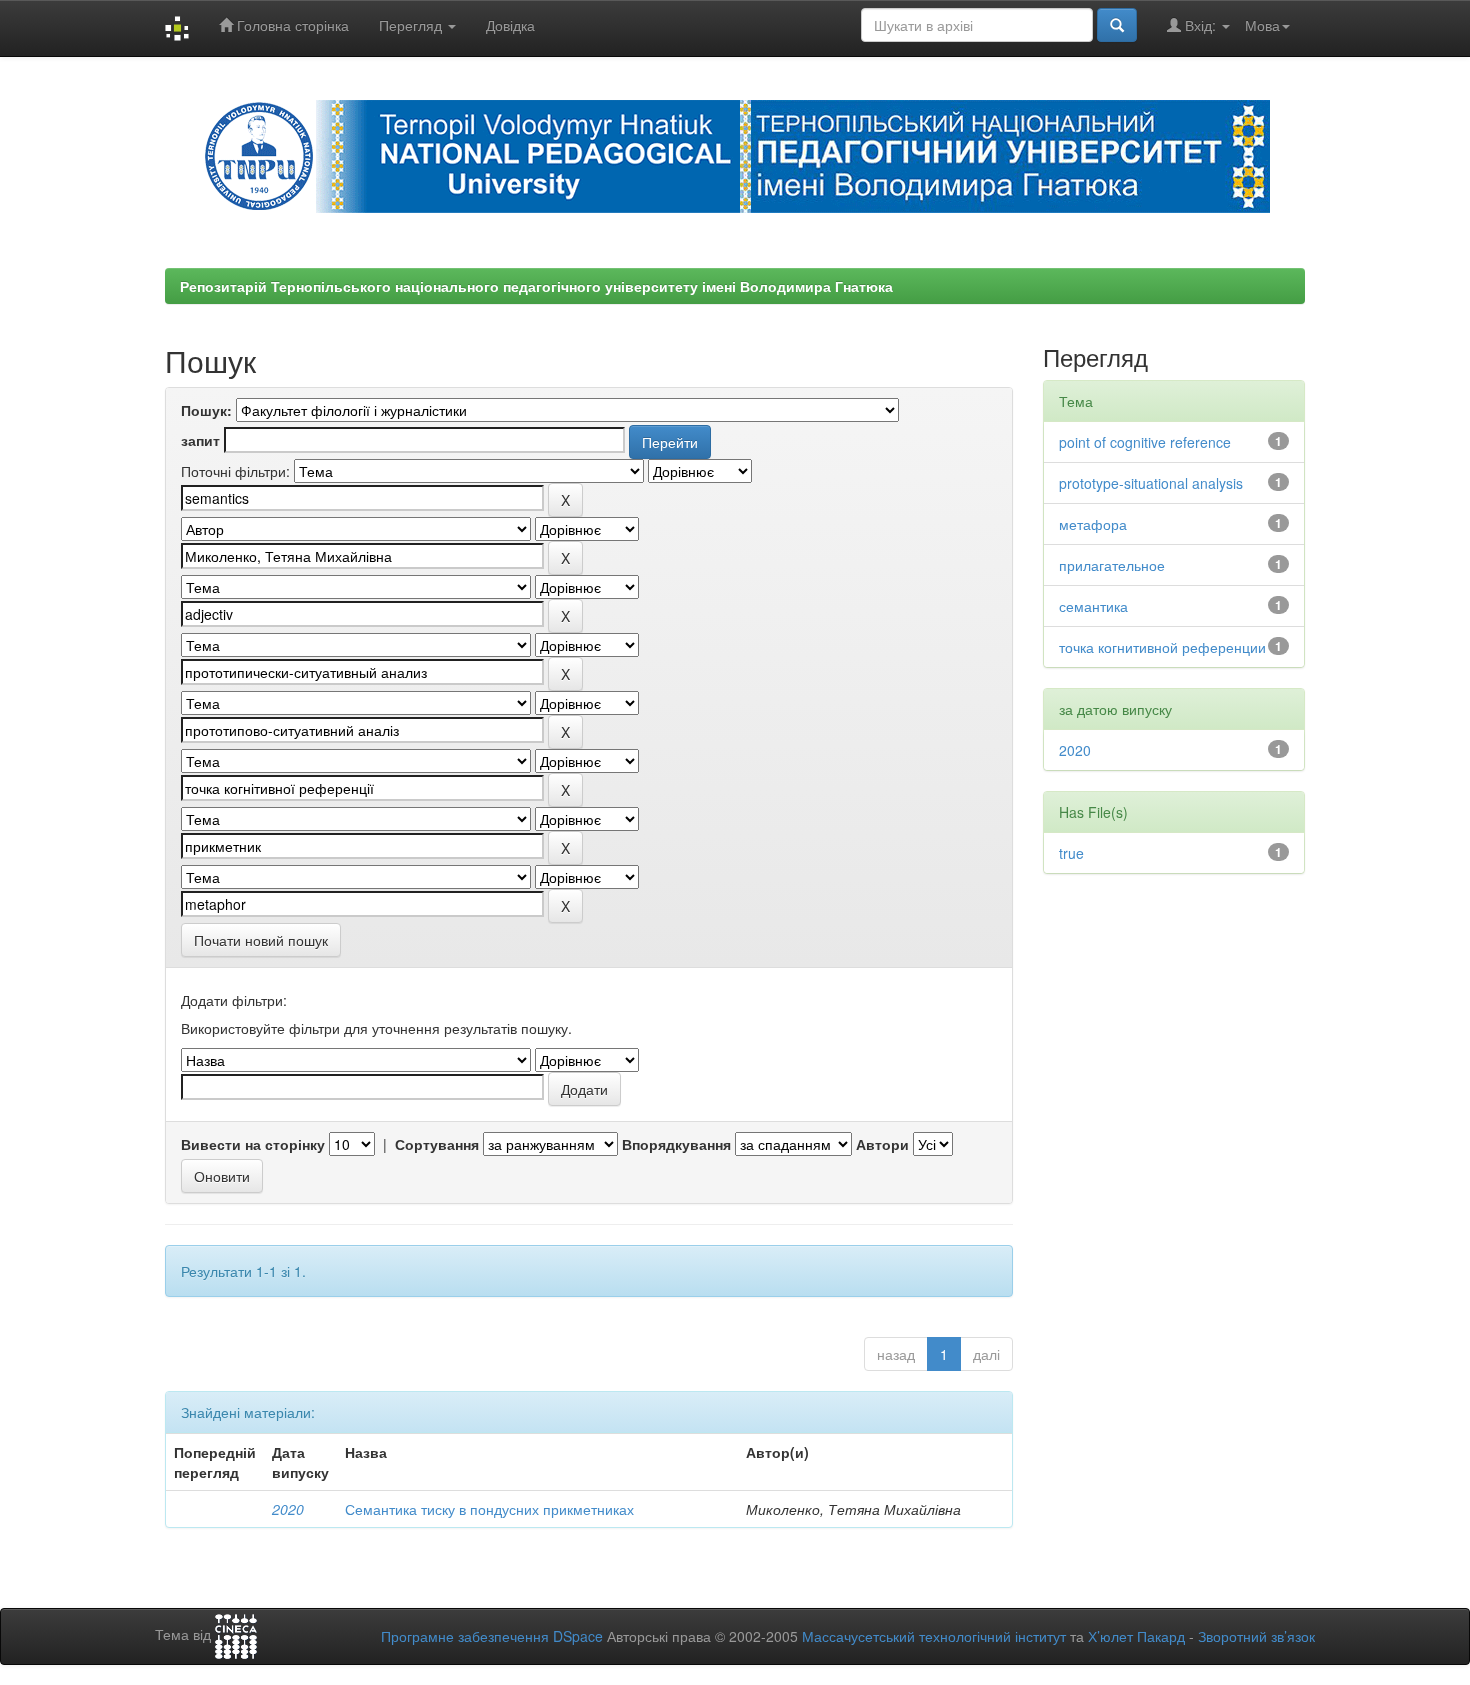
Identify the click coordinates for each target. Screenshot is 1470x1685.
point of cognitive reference (1145, 442)
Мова (1262, 25)
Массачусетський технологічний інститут (934, 1636)
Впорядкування (676, 1144)
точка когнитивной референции (1162, 647)
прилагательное (1112, 565)
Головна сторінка (291, 25)
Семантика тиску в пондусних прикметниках (489, 1509)
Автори (882, 1144)
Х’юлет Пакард (1136, 1636)
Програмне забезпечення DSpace (492, 1636)
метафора (1093, 524)
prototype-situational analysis (1151, 483)
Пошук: (206, 410)
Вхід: (1200, 25)
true (1071, 853)
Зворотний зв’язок (1256, 1636)
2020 (288, 1509)
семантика (1093, 606)
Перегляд (412, 25)
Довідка (510, 25)
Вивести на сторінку (253, 1144)
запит (200, 440)
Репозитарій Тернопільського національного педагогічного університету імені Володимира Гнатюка (536, 286)
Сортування (437, 1144)
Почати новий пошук (261, 940)
